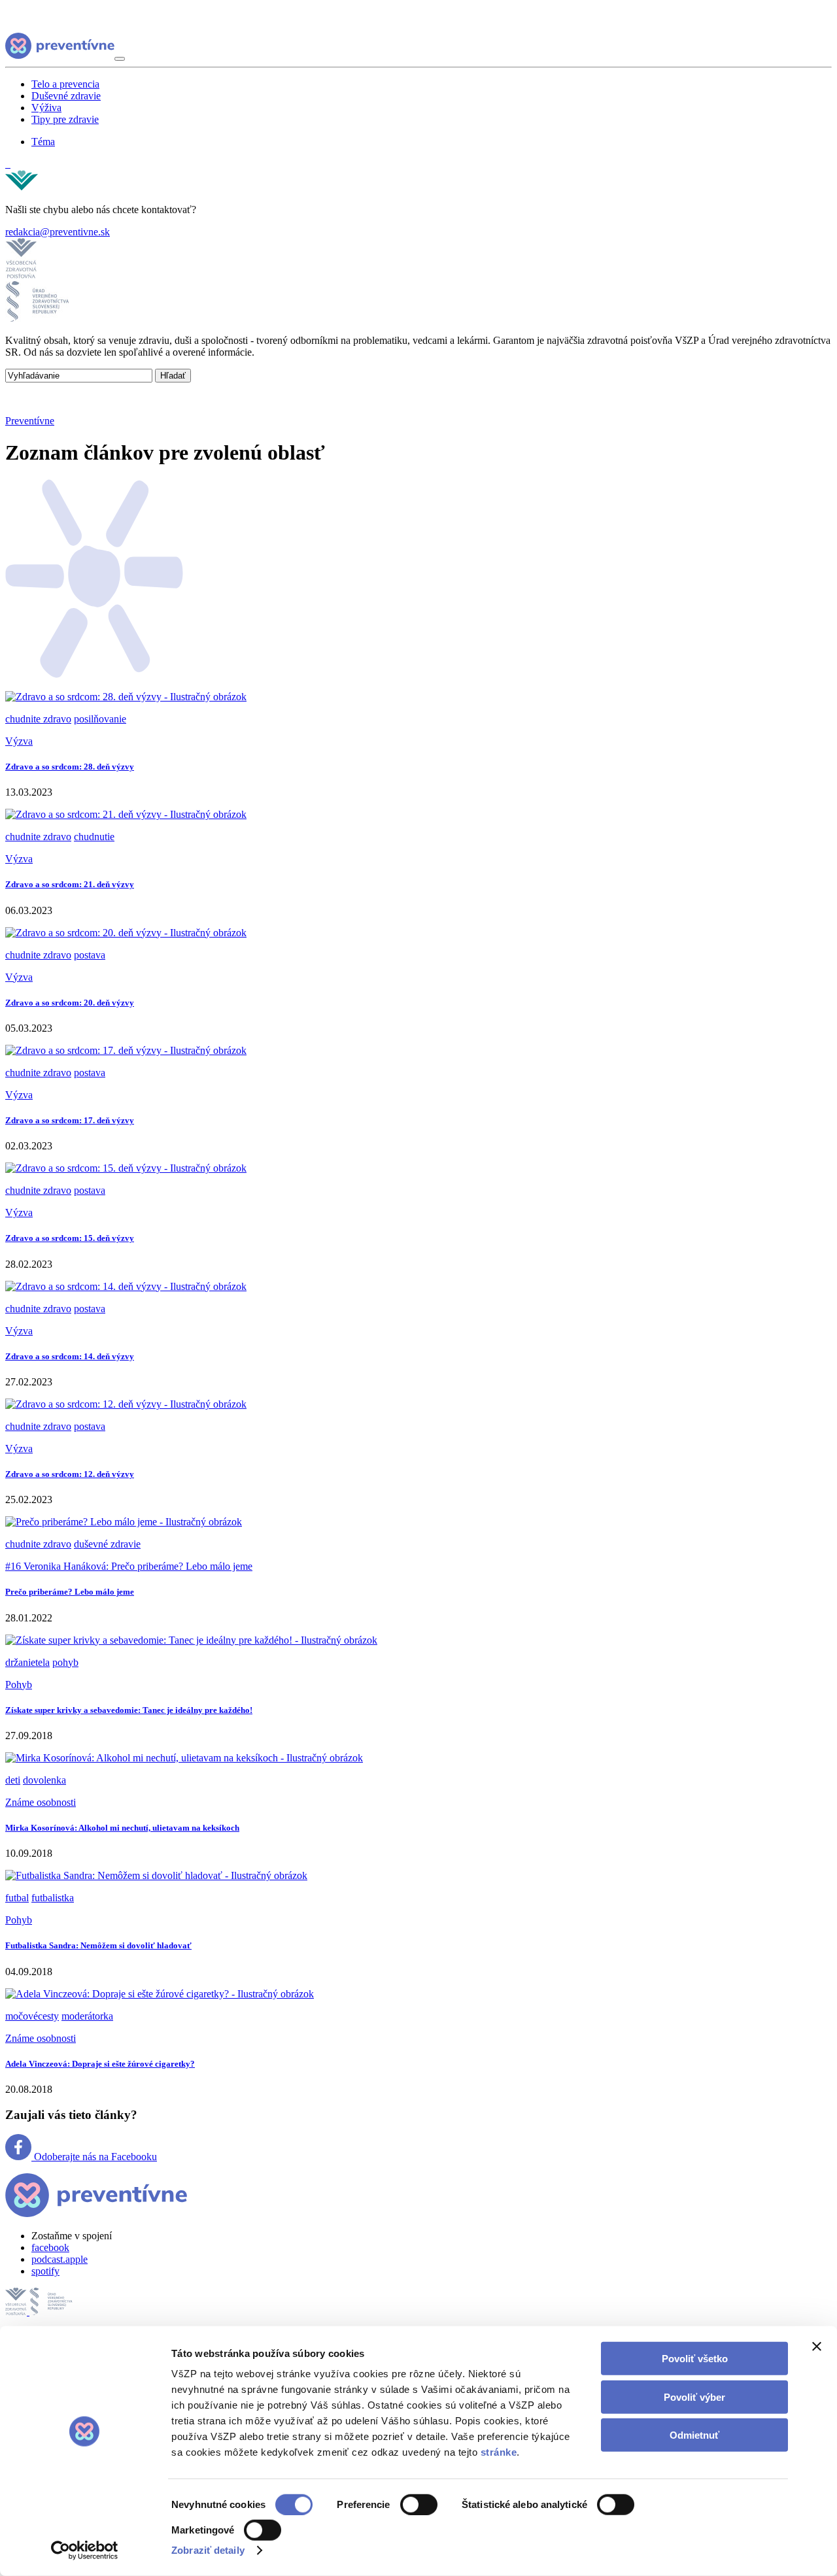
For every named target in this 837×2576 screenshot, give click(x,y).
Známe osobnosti (41, 1802)
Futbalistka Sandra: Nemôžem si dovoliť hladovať (98, 1945)
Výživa (46, 108)
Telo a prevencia (65, 84)
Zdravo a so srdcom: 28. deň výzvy (70, 767)
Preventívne (30, 421)
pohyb (65, 1662)
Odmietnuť (694, 2435)
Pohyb (19, 1685)
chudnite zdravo (38, 719)
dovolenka (44, 1780)
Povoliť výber (694, 2397)
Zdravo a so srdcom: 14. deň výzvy (70, 1356)
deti (13, 1780)
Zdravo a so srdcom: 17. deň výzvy (70, 1120)
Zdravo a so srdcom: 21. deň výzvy (70, 884)
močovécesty (32, 2016)
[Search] (8, 164)
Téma (43, 142)
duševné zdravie (107, 1544)
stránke (499, 2452)
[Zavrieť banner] (817, 2347)
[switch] (419, 2505)
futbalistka (53, 1898)
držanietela (27, 1662)
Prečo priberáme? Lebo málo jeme (70, 1592)
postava (90, 955)
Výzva (19, 741)
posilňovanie (100, 719)
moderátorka (87, 2016)
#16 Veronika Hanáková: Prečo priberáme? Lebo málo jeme (129, 1566)
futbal (17, 1898)
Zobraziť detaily (208, 2550)
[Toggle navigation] (120, 59)
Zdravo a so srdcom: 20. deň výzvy (70, 1003)
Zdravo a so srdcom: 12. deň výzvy (70, 1474)
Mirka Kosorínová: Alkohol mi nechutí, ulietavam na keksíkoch (122, 1828)
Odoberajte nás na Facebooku (94, 2157)
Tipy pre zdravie (65, 119)
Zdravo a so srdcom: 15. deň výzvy (70, 1238)
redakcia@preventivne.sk (58, 232)
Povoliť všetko (695, 2359)
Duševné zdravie (66, 96)
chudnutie (94, 837)
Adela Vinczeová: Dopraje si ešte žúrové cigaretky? (100, 2064)
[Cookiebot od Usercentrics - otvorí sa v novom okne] (85, 2551)
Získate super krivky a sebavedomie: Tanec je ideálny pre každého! (129, 1710)
